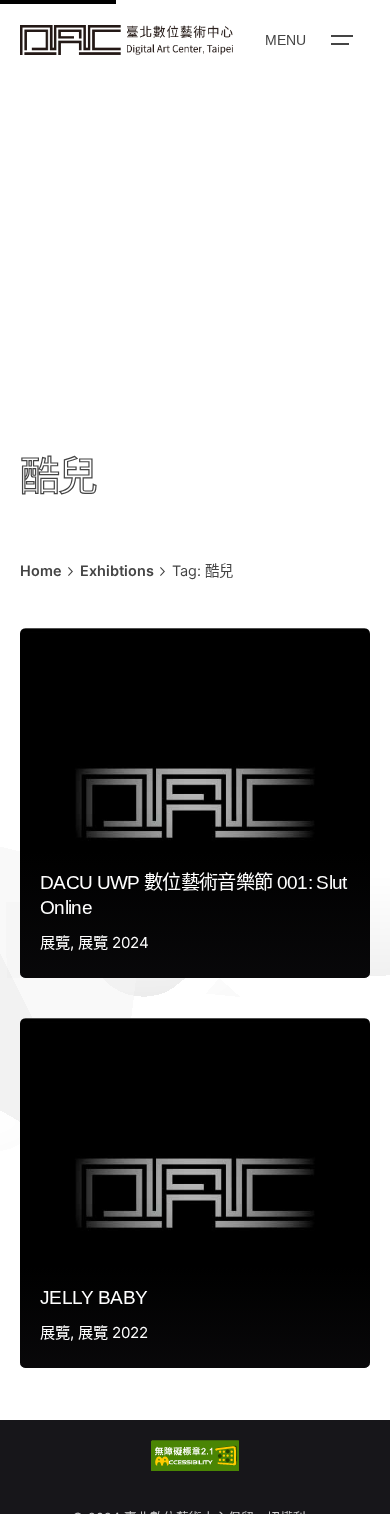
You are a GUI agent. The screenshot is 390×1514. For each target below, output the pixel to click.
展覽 (55, 942)
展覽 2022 (113, 1332)
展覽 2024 (113, 942)
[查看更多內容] (126, 40)
